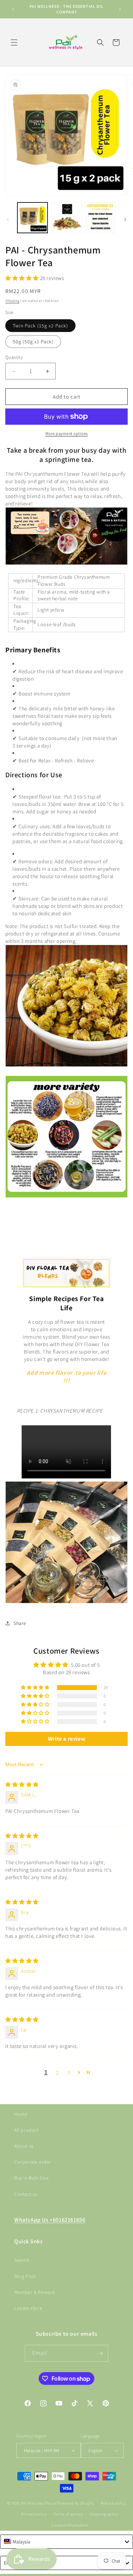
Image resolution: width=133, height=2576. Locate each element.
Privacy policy (34, 2514)
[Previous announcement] (13, 9)
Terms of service (68, 2514)
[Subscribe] (100, 2353)
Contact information (70, 2525)
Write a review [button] (66, 1739)
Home (21, 2114)
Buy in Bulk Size (32, 2178)
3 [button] (69, 2073)
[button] (14, 42)
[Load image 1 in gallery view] (32, 217)
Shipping (12, 301)
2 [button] (57, 2073)
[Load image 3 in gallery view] (100, 217)
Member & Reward (35, 2292)
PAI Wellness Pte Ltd (39, 2503)
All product (26, 2130)
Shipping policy (104, 2514)
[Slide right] (125, 219)
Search (22, 2260)
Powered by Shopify (76, 2503)
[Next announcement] (120, 9)
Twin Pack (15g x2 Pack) (40, 326)
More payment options (67, 433)
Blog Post (25, 2276)
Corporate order (33, 2162)
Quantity (14, 357)
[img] (22, 1784)
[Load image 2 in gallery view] (66, 217)
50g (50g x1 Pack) (33, 342)
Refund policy (113, 2503)
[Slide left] (8, 219)
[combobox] (66, 2542)
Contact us (26, 2194)
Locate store (28, 2308)
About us (24, 2146)
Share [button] (20, 1623)
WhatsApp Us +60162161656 (50, 2220)
